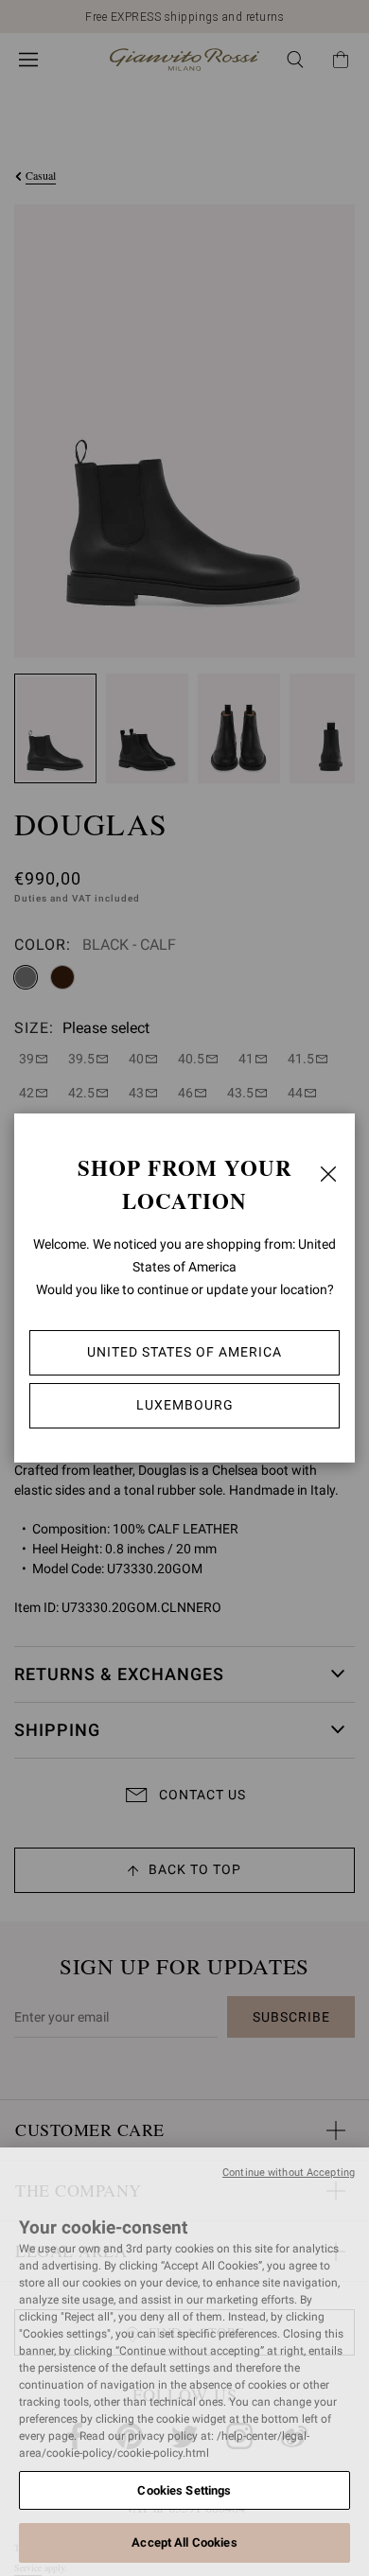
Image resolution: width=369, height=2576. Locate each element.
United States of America (184, 1352)
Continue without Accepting (289, 2173)
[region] (184, 2362)
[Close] (328, 1174)
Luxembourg (185, 1405)
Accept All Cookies (184, 2542)
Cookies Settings (184, 2490)
